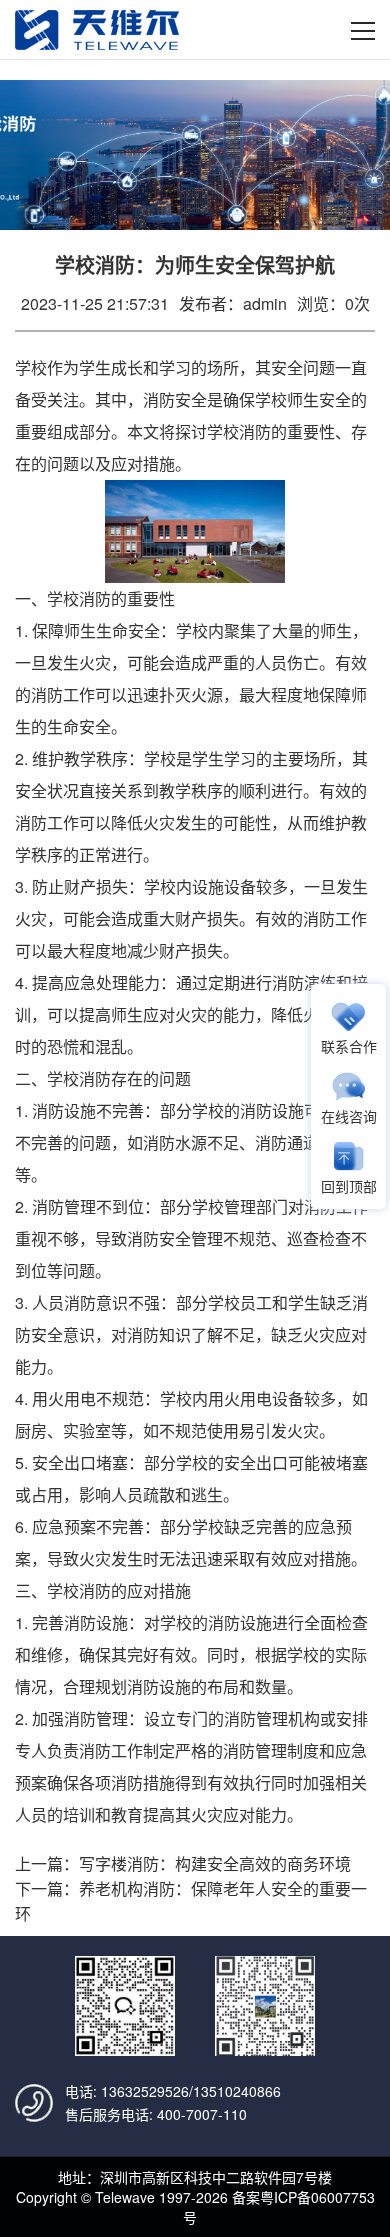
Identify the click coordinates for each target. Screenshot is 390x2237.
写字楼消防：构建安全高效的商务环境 (215, 1863)
